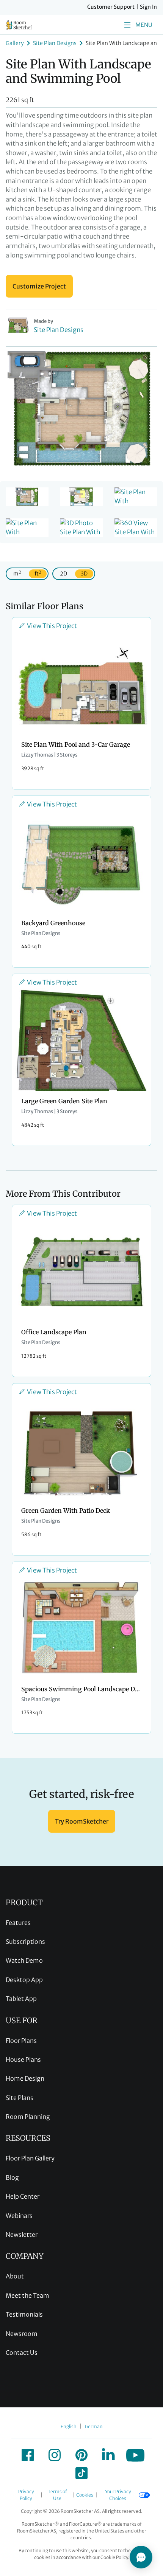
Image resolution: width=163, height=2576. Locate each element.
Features (18, 1923)
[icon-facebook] (28, 2455)
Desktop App (24, 1980)
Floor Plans (21, 2041)
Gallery (15, 43)
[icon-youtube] (135, 2455)
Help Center (23, 2196)
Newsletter (22, 2235)
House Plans (23, 2060)
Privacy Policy (26, 2495)
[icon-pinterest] (81, 2455)
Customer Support (111, 7)
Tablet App (21, 1999)
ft (38, 573)
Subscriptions (25, 1942)
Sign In (148, 7)
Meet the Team (27, 2295)
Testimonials (24, 2314)
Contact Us (22, 2353)
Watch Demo (24, 1960)
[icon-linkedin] (108, 2455)
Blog (12, 2177)
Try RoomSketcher (82, 1821)
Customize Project (39, 286)
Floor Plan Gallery (30, 2158)
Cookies (85, 2495)
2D (63, 574)
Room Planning (28, 2117)
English (69, 2426)
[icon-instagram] (55, 2455)
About (15, 2276)
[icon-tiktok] (81, 2473)
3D (84, 574)
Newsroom (22, 2334)
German (94, 2426)
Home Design (25, 2078)
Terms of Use (57, 2495)
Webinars (19, 2216)
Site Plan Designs (55, 43)
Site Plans (20, 2098)
